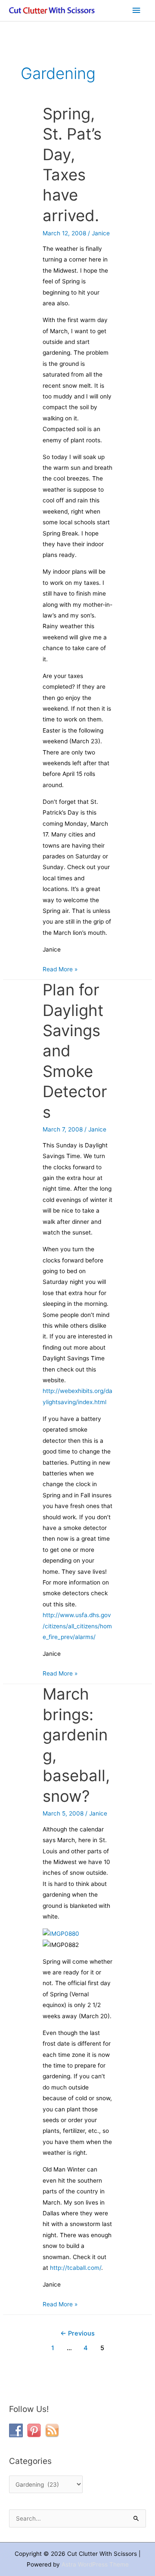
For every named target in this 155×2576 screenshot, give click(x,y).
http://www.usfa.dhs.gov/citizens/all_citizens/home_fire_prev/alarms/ (77, 1626)
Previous (77, 2333)
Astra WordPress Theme (95, 2564)
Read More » (60, 968)
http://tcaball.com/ (76, 2268)
